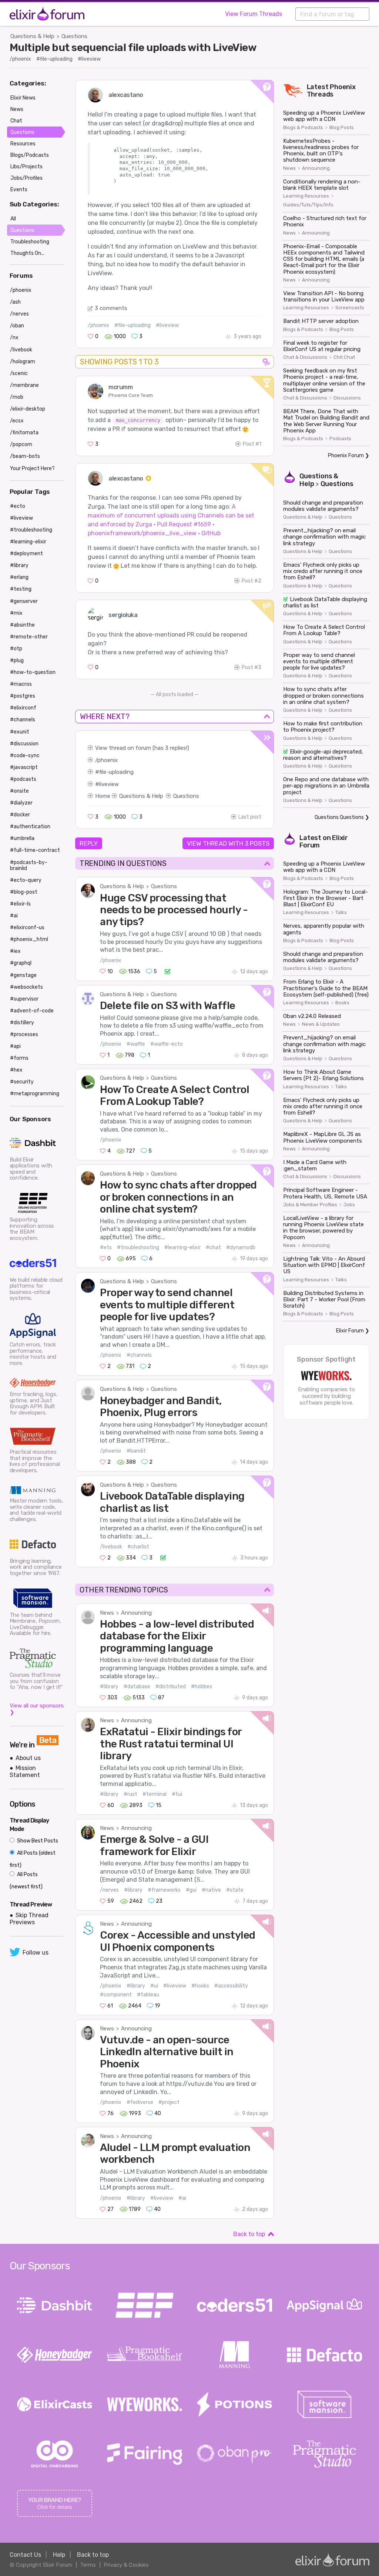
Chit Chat (344, 357)
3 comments (111, 308)
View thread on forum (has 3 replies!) (142, 748)
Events (19, 190)
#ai (182, 2198)
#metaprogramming (35, 1094)
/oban (17, 326)
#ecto (18, 506)
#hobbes (202, 1687)
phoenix (108, 760)
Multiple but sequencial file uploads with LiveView (133, 47)
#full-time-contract (35, 850)
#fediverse (140, 2102)
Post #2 (251, 581)
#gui (191, 1890)
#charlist (138, 1547)
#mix (16, 613)
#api (15, 1046)
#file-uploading (54, 59)
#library (109, 1687)
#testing (21, 589)
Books (342, 1003)
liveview (109, 784)
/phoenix (20, 59)
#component (116, 1995)
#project (169, 2102)
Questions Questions (339, 817)
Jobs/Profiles (26, 178)
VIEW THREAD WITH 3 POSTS (228, 843)
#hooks (200, 1986)
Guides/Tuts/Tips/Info (308, 205)
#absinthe (22, 625)
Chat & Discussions (305, 357)
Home (103, 796)
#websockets (26, 987)
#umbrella (22, 838)
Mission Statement (25, 1771)
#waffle (136, 1044)
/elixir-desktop (28, 409)
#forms (19, 1058)
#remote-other (29, 637)
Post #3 (251, 667)
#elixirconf (23, 708)
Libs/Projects (26, 167)
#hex (16, 1070)
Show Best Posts (37, 1841)
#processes (24, 1034)
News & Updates (321, 1024)
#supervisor (24, 999)
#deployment (26, 554)
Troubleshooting (30, 242)
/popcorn (21, 444)
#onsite (19, 791)
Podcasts (340, 439)
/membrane (24, 385)
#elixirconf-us (27, 928)
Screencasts (350, 308)
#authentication (30, 827)
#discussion (24, 744)
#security (22, 1082)
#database (137, 1687)
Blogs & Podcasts (303, 128)
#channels (139, 1355)
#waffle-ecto (167, 1044)
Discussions (347, 398)
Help (59, 2555)
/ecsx (17, 421)
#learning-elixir (182, 1247)
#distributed (171, 1687)
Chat (16, 121)
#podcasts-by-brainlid (29, 865)
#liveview (89, 59)
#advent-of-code (32, 1011)
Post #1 (252, 444)
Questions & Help (32, 36)
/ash (15, 302)
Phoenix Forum (346, 456)
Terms (88, 2565)
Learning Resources (306, 196)
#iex (15, 951)
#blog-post (24, 892)
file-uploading (116, 772)
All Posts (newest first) (26, 1881)
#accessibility (231, 1986)
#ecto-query (26, 880)
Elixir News (23, 98)
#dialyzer (21, 803)
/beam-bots (25, 456)
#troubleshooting (138, 1247)
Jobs (349, 1205)
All (13, 219)
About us (28, 1758)
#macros (21, 684)
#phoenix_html (29, 939)
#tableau (148, 1995)
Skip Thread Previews (29, 1919)
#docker (20, 815)
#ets (106, 1247)
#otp (16, 649)
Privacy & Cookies (126, 2565)
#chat (213, 1247)
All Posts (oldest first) (33, 1859)
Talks (341, 913)
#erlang (19, 577)
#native (211, 1890)
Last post (250, 817)
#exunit (20, 732)
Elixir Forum (350, 1331)
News (107, 1613)
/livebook (111, 1547)
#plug (17, 660)
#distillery (22, 1023)
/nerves (109, 1890)
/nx (14, 338)
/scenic (19, 373)
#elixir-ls (20, 904)
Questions (74, 36)
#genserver (24, 601)
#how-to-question (33, 672)
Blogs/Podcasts (30, 155)
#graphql (21, 963)
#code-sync (25, 756)
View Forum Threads (254, 14)
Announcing (136, 1613)
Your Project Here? (32, 468)
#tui (177, 1794)
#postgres (23, 696)
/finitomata (24, 433)
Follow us (36, 1953)
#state (235, 1890)
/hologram (23, 362)
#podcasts (23, 779)
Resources (23, 144)
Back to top (249, 2234)
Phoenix (343, 87)
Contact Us (25, 2555)
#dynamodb (241, 1247)
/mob (17, 397)
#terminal (155, 1794)
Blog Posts (342, 128)
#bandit (136, 1451)
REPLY (89, 843)
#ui (154, 1986)
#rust (130, 1794)
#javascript (24, 767)
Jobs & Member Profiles (310, 1205)
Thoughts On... (27, 253)
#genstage (23, 975)
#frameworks (164, 1890)
